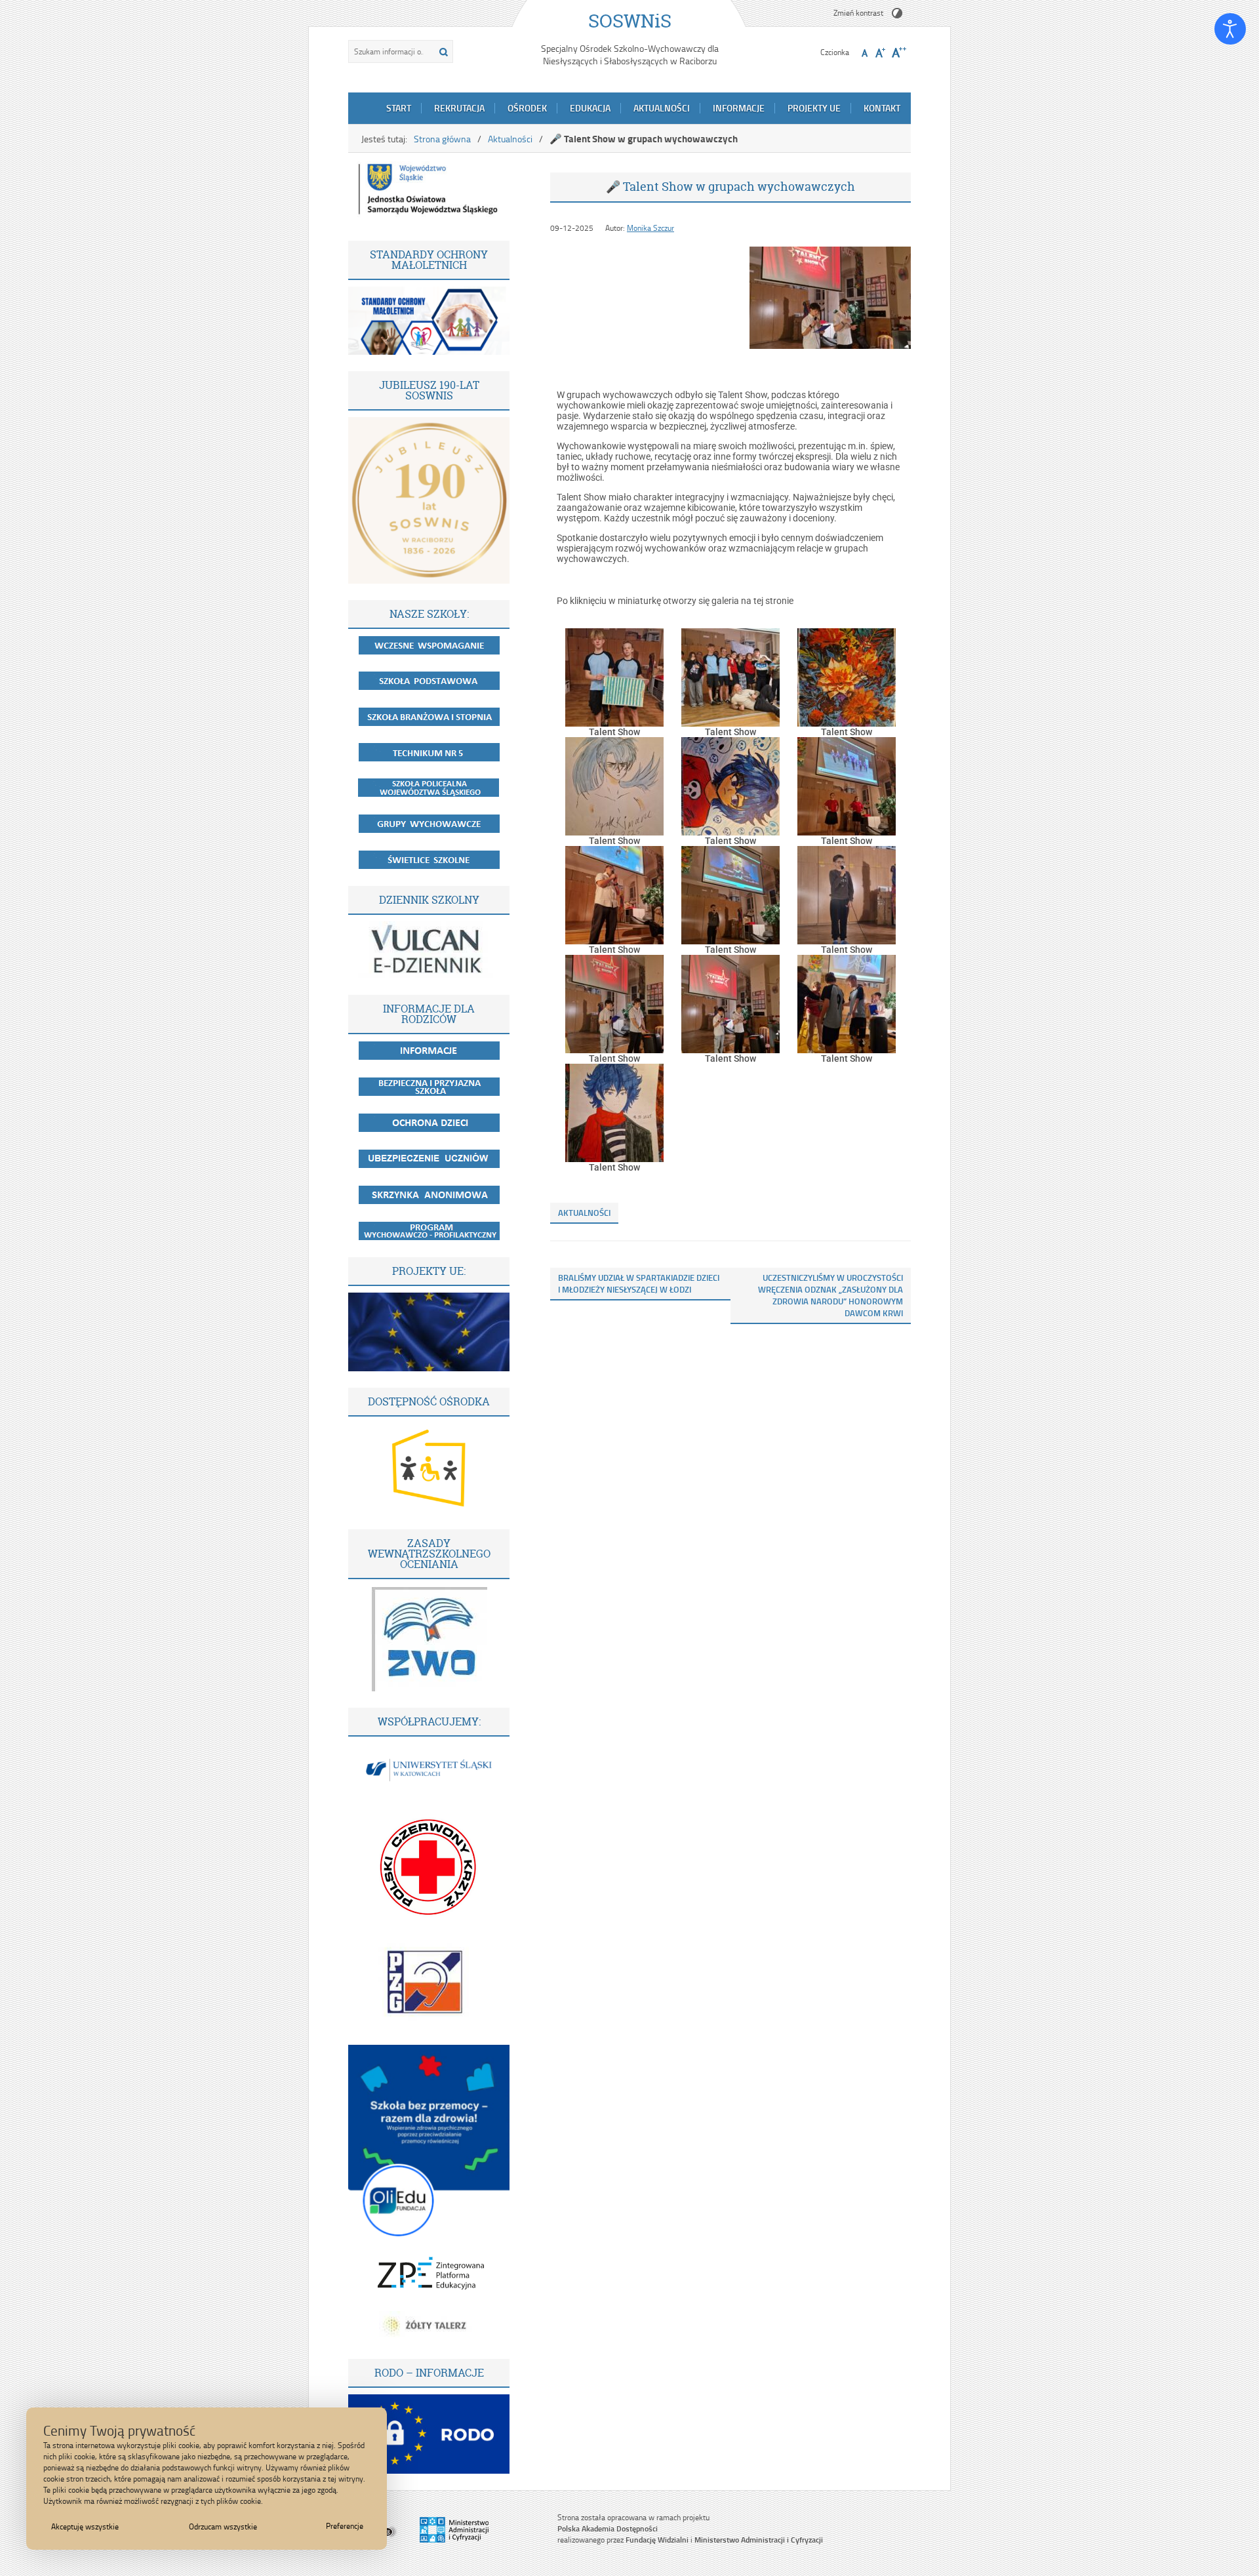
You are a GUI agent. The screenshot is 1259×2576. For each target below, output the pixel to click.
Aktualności (510, 139)
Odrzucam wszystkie (223, 2526)
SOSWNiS (630, 21)
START (399, 108)
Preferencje (345, 2526)
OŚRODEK (527, 108)
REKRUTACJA (459, 108)
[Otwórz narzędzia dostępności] (1230, 29)
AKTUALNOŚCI (662, 108)
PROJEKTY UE (814, 108)
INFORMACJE (739, 108)
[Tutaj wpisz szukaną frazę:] (390, 51)
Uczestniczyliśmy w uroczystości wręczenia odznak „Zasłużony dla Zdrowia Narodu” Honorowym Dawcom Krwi (830, 1295)
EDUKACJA (590, 108)
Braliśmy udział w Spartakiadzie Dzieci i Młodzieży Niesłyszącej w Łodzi (639, 1283)
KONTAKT (882, 108)
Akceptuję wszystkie (85, 2526)
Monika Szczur (650, 228)
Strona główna (442, 139)
